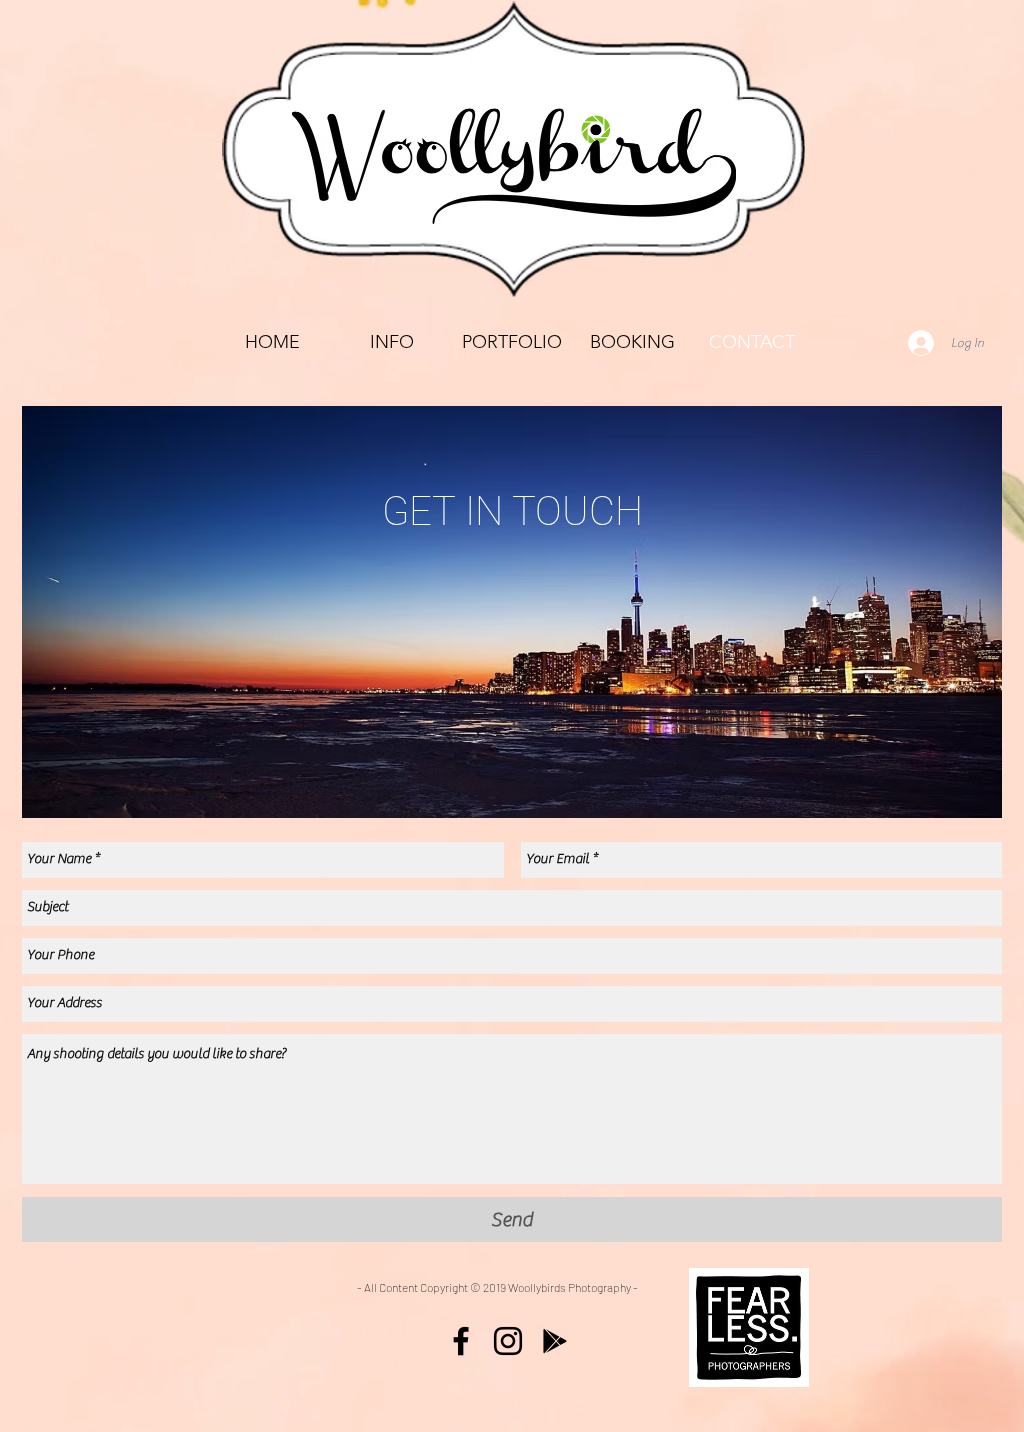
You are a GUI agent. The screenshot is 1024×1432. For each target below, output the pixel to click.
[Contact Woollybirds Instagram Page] (508, 1341)
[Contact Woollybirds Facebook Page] (461, 1341)
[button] (512, 342)
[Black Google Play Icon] (555, 1341)
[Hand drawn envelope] (749, 1327)
